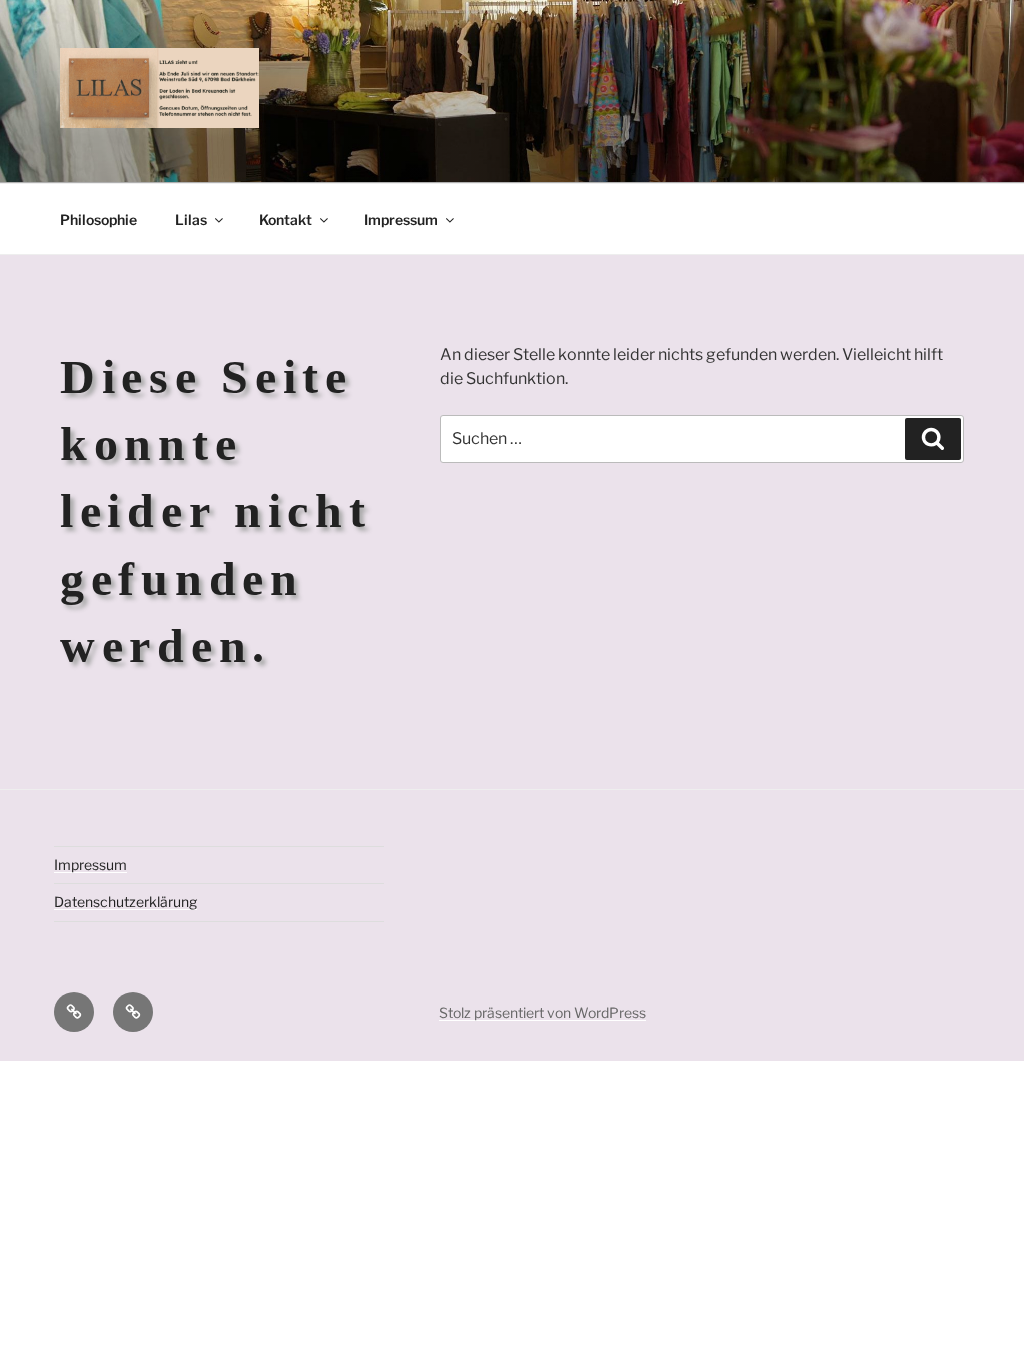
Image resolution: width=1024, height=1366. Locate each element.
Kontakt (285, 219)
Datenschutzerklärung (125, 901)
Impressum (401, 219)
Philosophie (98, 219)
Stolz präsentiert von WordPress (542, 1012)
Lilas (191, 219)
